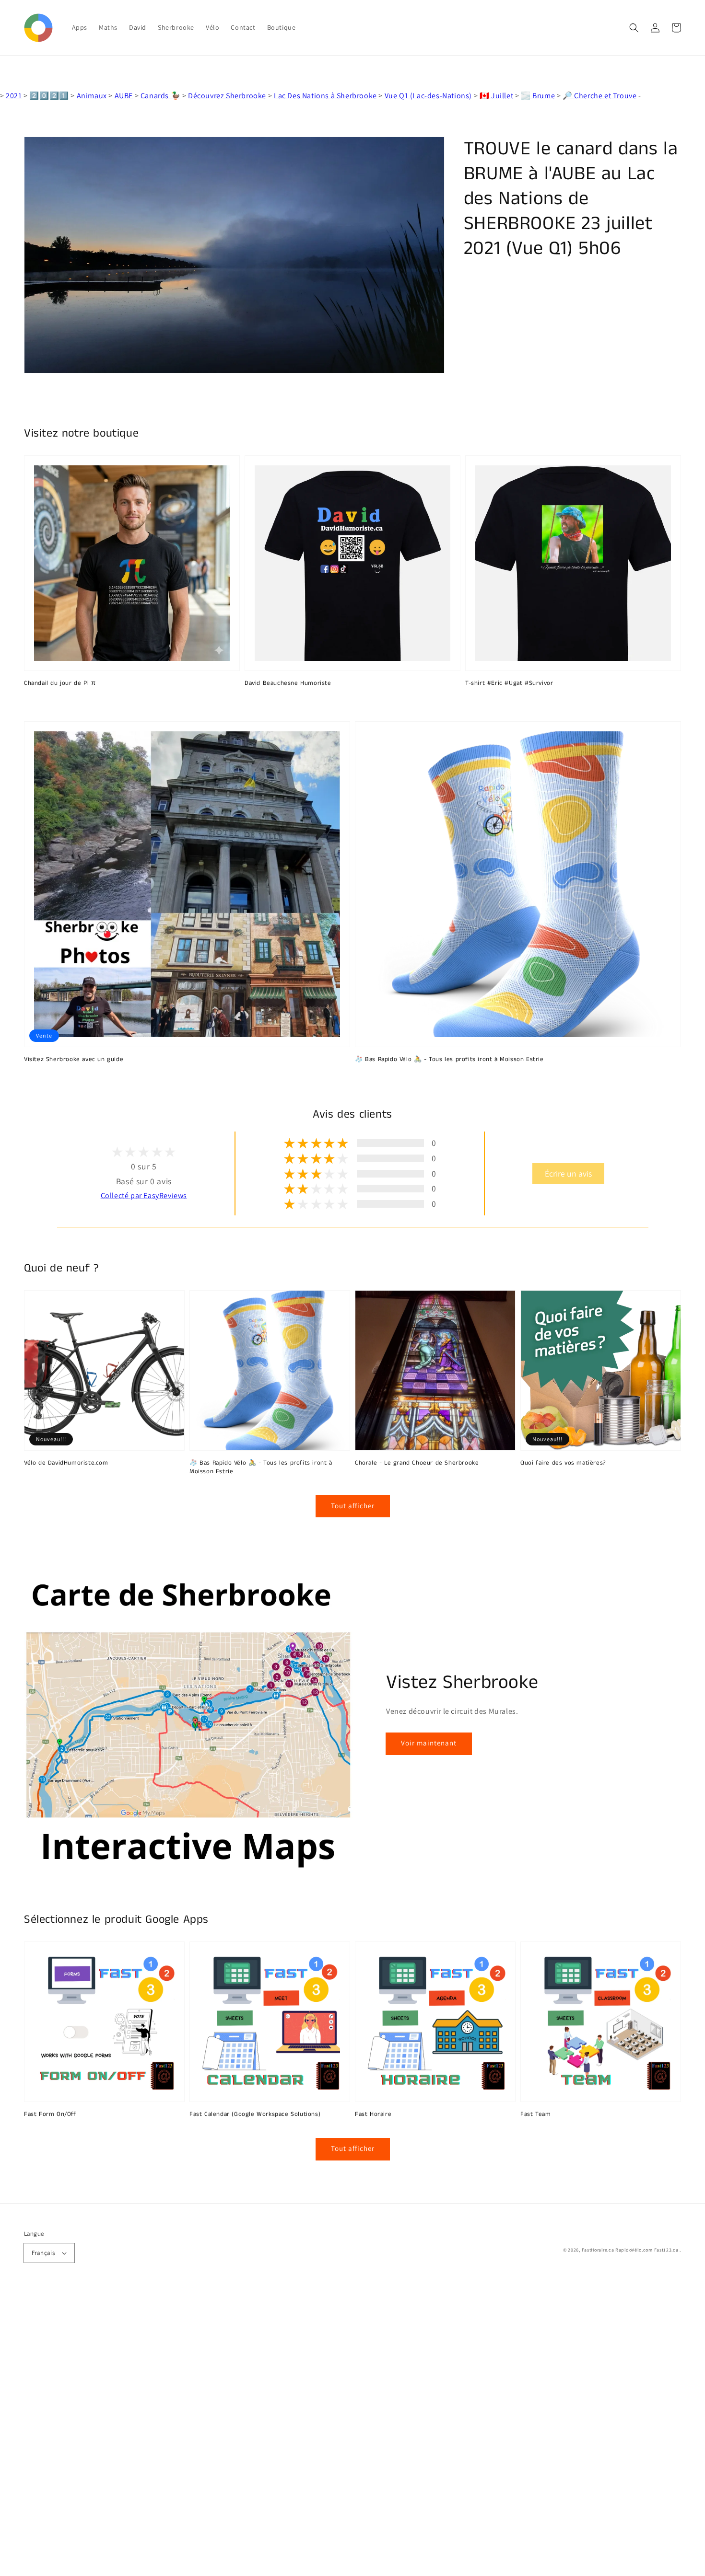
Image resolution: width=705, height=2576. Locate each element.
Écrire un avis (568, 1173)
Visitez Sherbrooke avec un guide (74, 1060)
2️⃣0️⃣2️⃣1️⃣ (49, 96)
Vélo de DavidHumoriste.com (66, 1463)
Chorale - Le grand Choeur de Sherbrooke (417, 1463)
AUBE (124, 96)
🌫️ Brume (538, 96)
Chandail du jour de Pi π (60, 683)
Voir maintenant (429, 1743)
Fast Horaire (373, 2114)
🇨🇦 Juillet (496, 96)
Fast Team (535, 2114)
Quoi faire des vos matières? (563, 1463)
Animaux (92, 96)
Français (43, 2253)
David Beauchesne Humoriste (288, 683)
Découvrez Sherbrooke (227, 96)
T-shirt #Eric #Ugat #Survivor (509, 683)
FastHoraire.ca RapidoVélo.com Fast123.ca (630, 2250)
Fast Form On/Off (50, 2114)
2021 (14, 96)
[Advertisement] (288, 2432)
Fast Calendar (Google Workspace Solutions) (255, 2114)
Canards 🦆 (160, 96)
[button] (634, 28)
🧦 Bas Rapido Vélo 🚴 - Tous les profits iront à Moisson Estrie (449, 1060)
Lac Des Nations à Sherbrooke (325, 96)
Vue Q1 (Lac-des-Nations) (428, 96)
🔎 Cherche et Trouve (599, 96)
